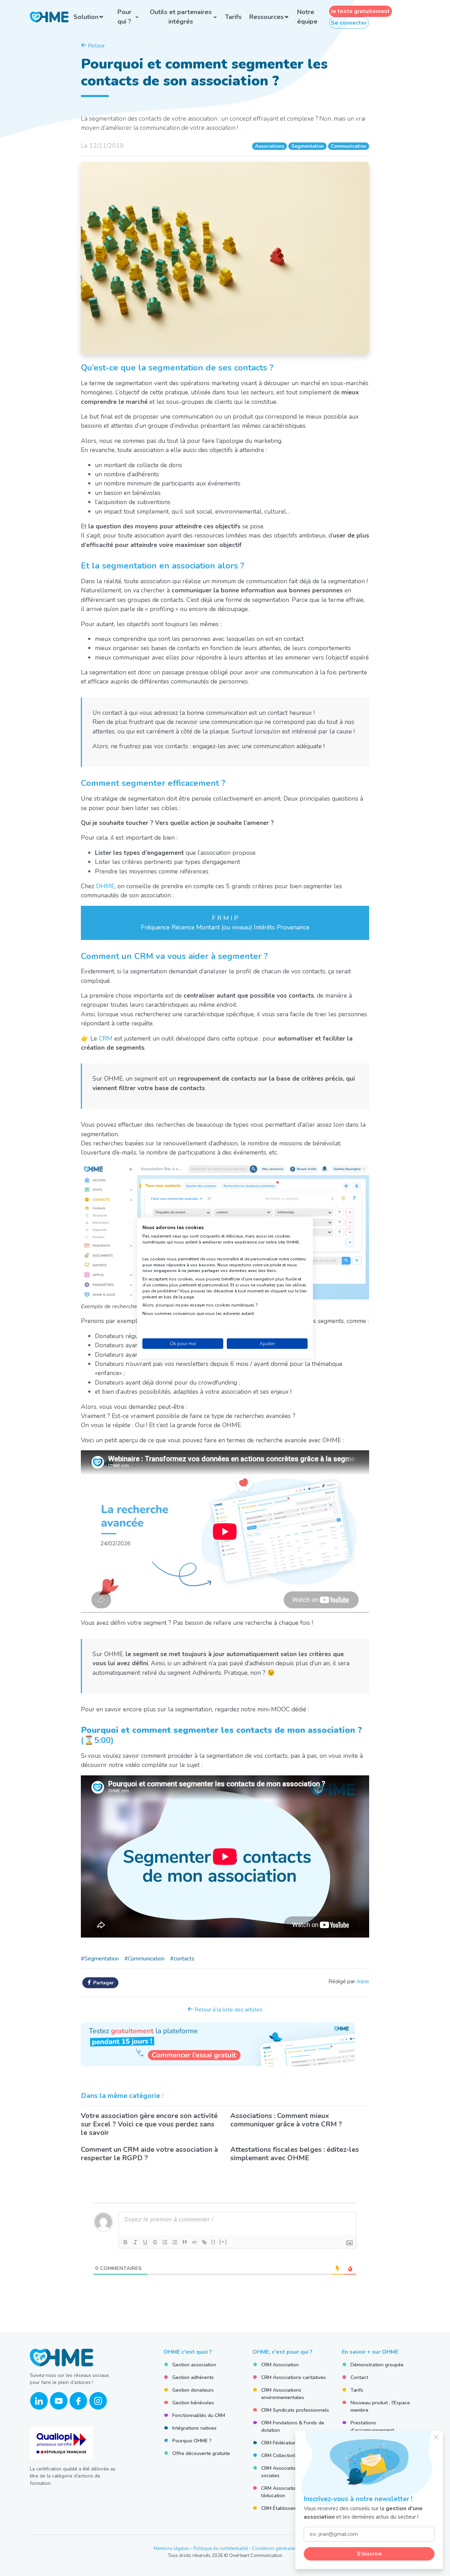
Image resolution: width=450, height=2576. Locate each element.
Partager (103, 1983)
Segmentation (308, 146)
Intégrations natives (194, 2428)
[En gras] (126, 2242)
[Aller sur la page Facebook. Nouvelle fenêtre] (78, 2401)
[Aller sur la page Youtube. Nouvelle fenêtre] (59, 2401)
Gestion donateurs (193, 2390)
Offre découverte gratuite (201, 2453)
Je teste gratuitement (360, 11)
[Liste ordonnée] (165, 2242)
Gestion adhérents (193, 2377)
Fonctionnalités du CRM (199, 2415)
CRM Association (280, 2365)
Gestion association (194, 2365)
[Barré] (155, 2242)
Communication (349, 146)
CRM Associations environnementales (283, 2394)
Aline (363, 1982)
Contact (359, 2377)
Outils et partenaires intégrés (181, 17)
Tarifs (233, 17)
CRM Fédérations (280, 2443)
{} (213, 2242)
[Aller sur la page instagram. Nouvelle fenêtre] (98, 2401)
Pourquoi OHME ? (192, 2441)
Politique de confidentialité (221, 2549)
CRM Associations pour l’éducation (287, 2492)
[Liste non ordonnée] (175, 2242)
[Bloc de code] (194, 2242)
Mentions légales (171, 2549)
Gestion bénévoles (193, 2403)
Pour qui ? (124, 17)
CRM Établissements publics (293, 2508)
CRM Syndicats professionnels (295, 2410)
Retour (96, 46)
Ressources (266, 17)
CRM (106, 1038)
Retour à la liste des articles (228, 2010)
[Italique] (135, 2242)
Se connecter (349, 23)
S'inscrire (369, 2554)
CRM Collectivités (281, 2456)
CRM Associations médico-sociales (291, 2472)
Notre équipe (307, 17)
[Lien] (204, 2242)
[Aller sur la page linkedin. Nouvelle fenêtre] (39, 2401)
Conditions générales (274, 2549)
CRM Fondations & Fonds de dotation (293, 2426)
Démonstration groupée (377, 2365)
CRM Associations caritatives (294, 2377)
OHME (105, 886)
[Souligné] (145, 2242)
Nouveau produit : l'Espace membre (380, 2406)
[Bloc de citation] (185, 2242)
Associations (269, 146)
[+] (223, 2242)
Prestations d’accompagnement (372, 2426)
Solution (86, 17)
